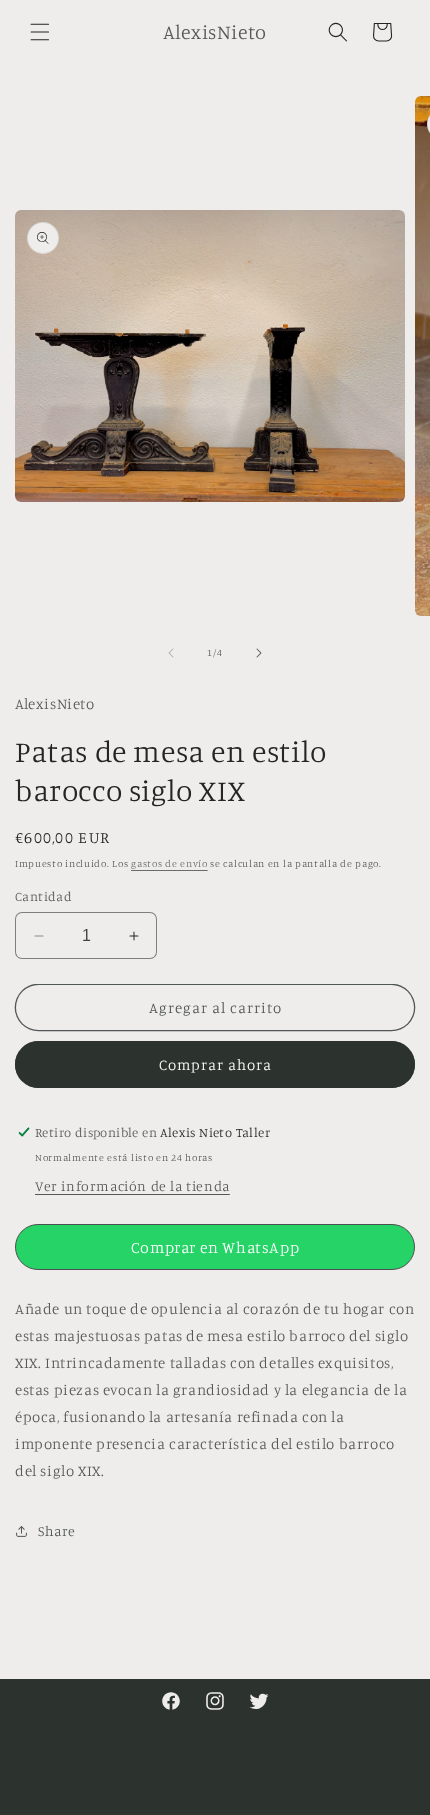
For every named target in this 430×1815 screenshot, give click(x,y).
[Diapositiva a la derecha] (259, 653)
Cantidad (43, 896)
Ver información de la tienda (132, 1185)
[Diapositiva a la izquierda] (171, 653)
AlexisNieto (175, 1798)
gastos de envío (169, 863)
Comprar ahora (215, 1064)
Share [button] (57, 1530)
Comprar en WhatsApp (215, 1247)
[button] (40, 32)
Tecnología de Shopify (267, 1798)
